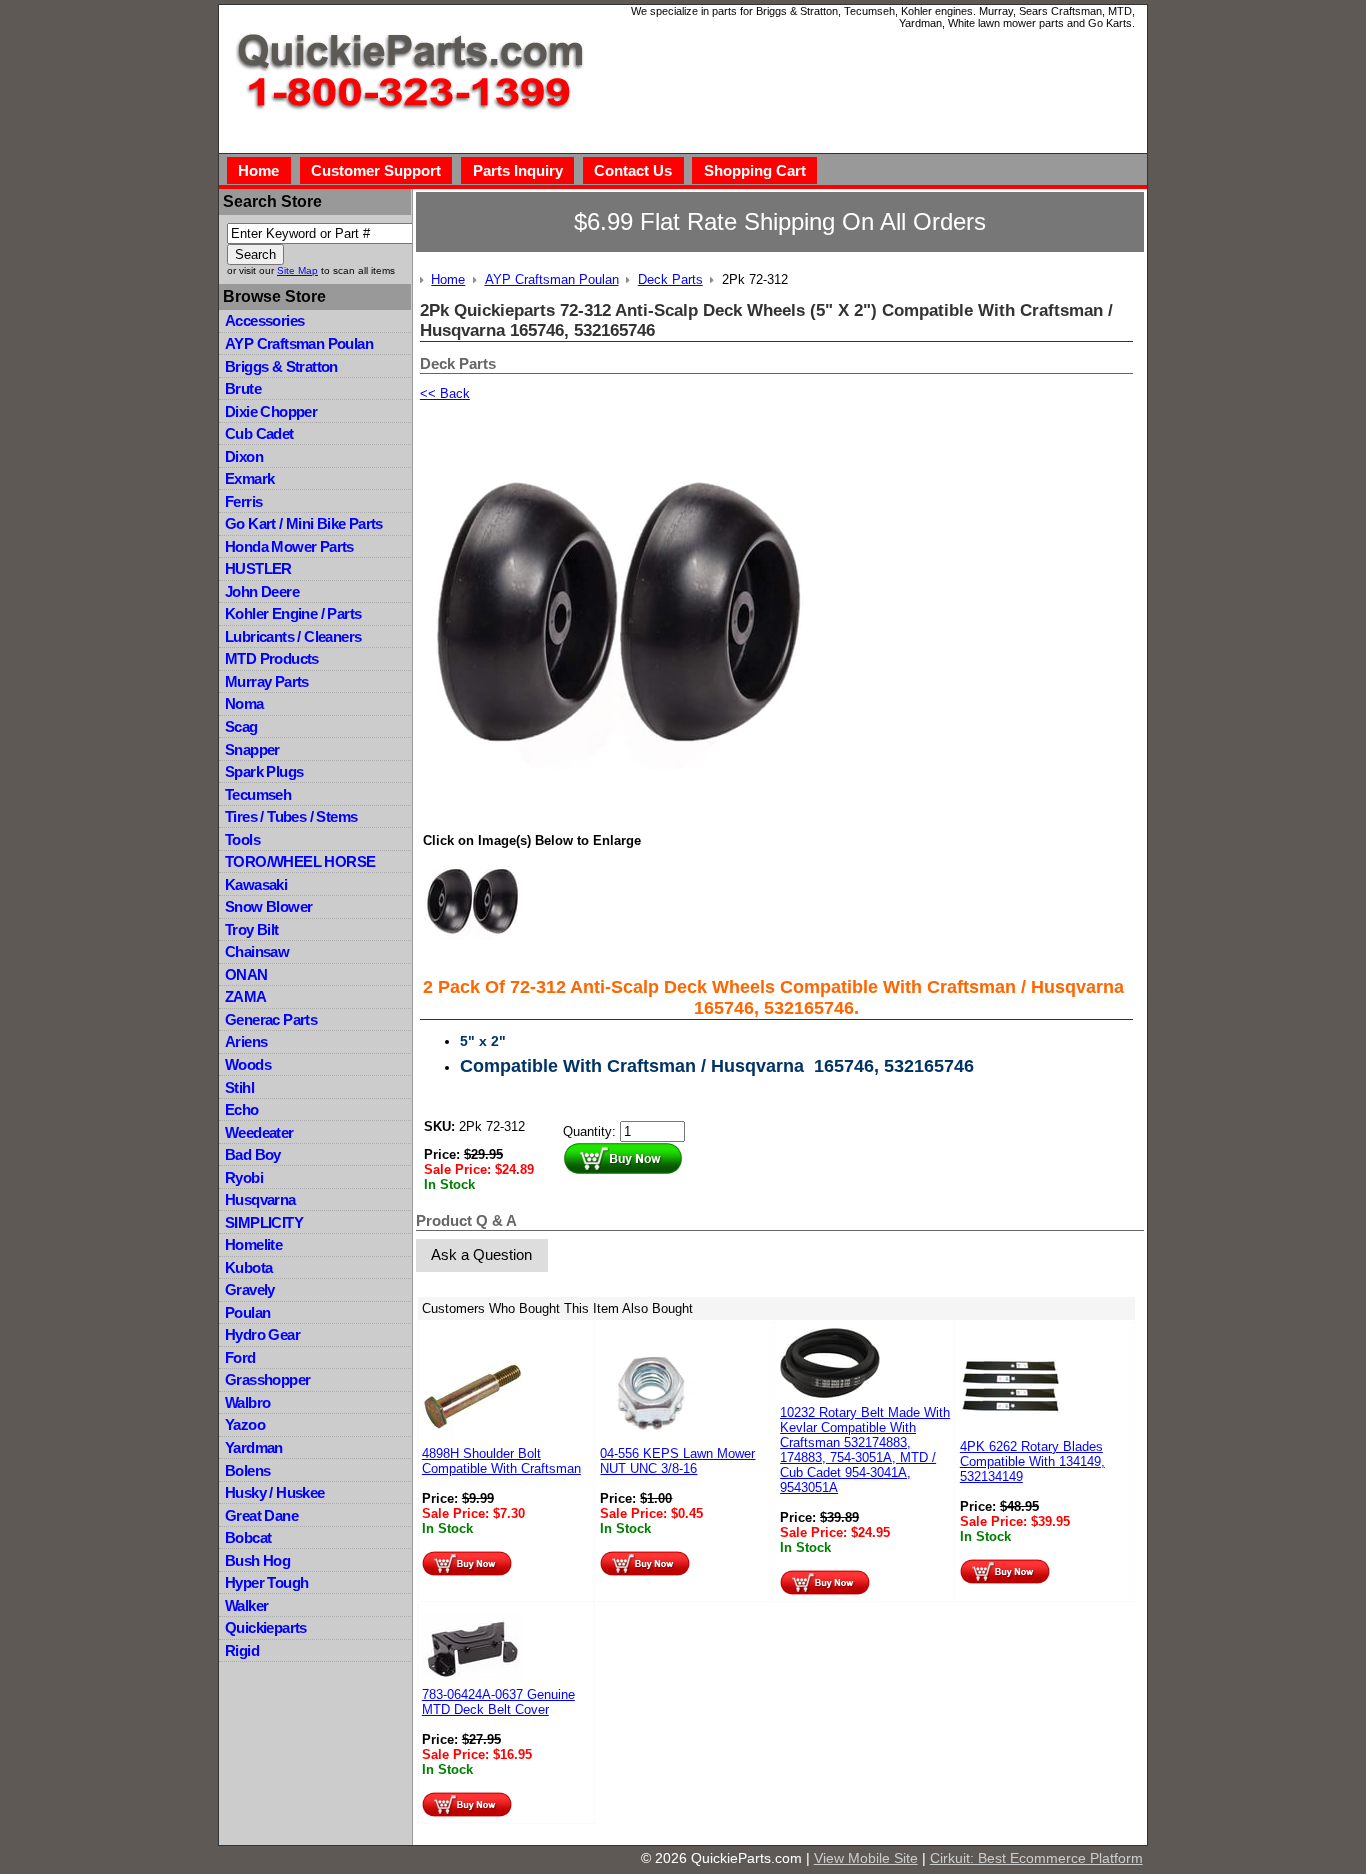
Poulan (247, 1312)
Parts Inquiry (518, 170)
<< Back (445, 393)
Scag (241, 726)
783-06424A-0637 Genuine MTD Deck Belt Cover (498, 1702)
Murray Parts (267, 681)
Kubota (248, 1267)
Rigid (242, 1650)
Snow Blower (268, 906)
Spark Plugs (264, 771)
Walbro (247, 1402)
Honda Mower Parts (289, 546)
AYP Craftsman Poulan (299, 343)
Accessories (264, 320)
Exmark (249, 478)
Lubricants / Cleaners (293, 636)
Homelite (253, 1244)
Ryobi (244, 1177)
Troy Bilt (252, 929)
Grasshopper (267, 1379)
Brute (243, 388)
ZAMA (246, 996)
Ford (240, 1357)
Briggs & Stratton (281, 366)
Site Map (297, 270)
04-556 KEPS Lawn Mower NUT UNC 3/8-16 (677, 1461)
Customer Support (376, 170)
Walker (246, 1605)
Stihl (239, 1087)
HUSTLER (258, 568)
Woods (248, 1064)
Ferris (243, 501)
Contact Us (633, 170)
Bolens (247, 1470)
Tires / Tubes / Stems (291, 816)
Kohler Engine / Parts (293, 613)
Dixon (244, 456)
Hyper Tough (266, 1582)
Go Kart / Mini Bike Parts (304, 523)
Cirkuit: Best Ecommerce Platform (1036, 1858)
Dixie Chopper (271, 411)
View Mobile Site (866, 1858)
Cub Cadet (259, 433)
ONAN (246, 974)
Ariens (246, 1041)
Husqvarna (260, 1199)
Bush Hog (257, 1560)
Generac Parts (271, 1019)
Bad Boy (253, 1154)
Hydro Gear (262, 1334)
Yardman (254, 1447)
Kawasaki (256, 884)
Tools (242, 839)
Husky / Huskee (275, 1492)
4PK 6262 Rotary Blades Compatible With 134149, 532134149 (1032, 1461)
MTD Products (272, 658)
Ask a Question (481, 1254)
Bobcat (248, 1537)
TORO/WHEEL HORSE (300, 861)
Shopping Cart (755, 170)
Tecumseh (258, 794)
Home (258, 170)
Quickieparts (266, 1627)
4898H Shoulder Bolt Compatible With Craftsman (501, 1461)
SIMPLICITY (264, 1222)
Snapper (252, 749)
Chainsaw (257, 951)
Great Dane (261, 1515)
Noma (244, 703)
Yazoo (245, 1424)
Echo (242, 1109)
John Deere (262, 591)
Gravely (250, 1289)
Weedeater (259, 1132)
